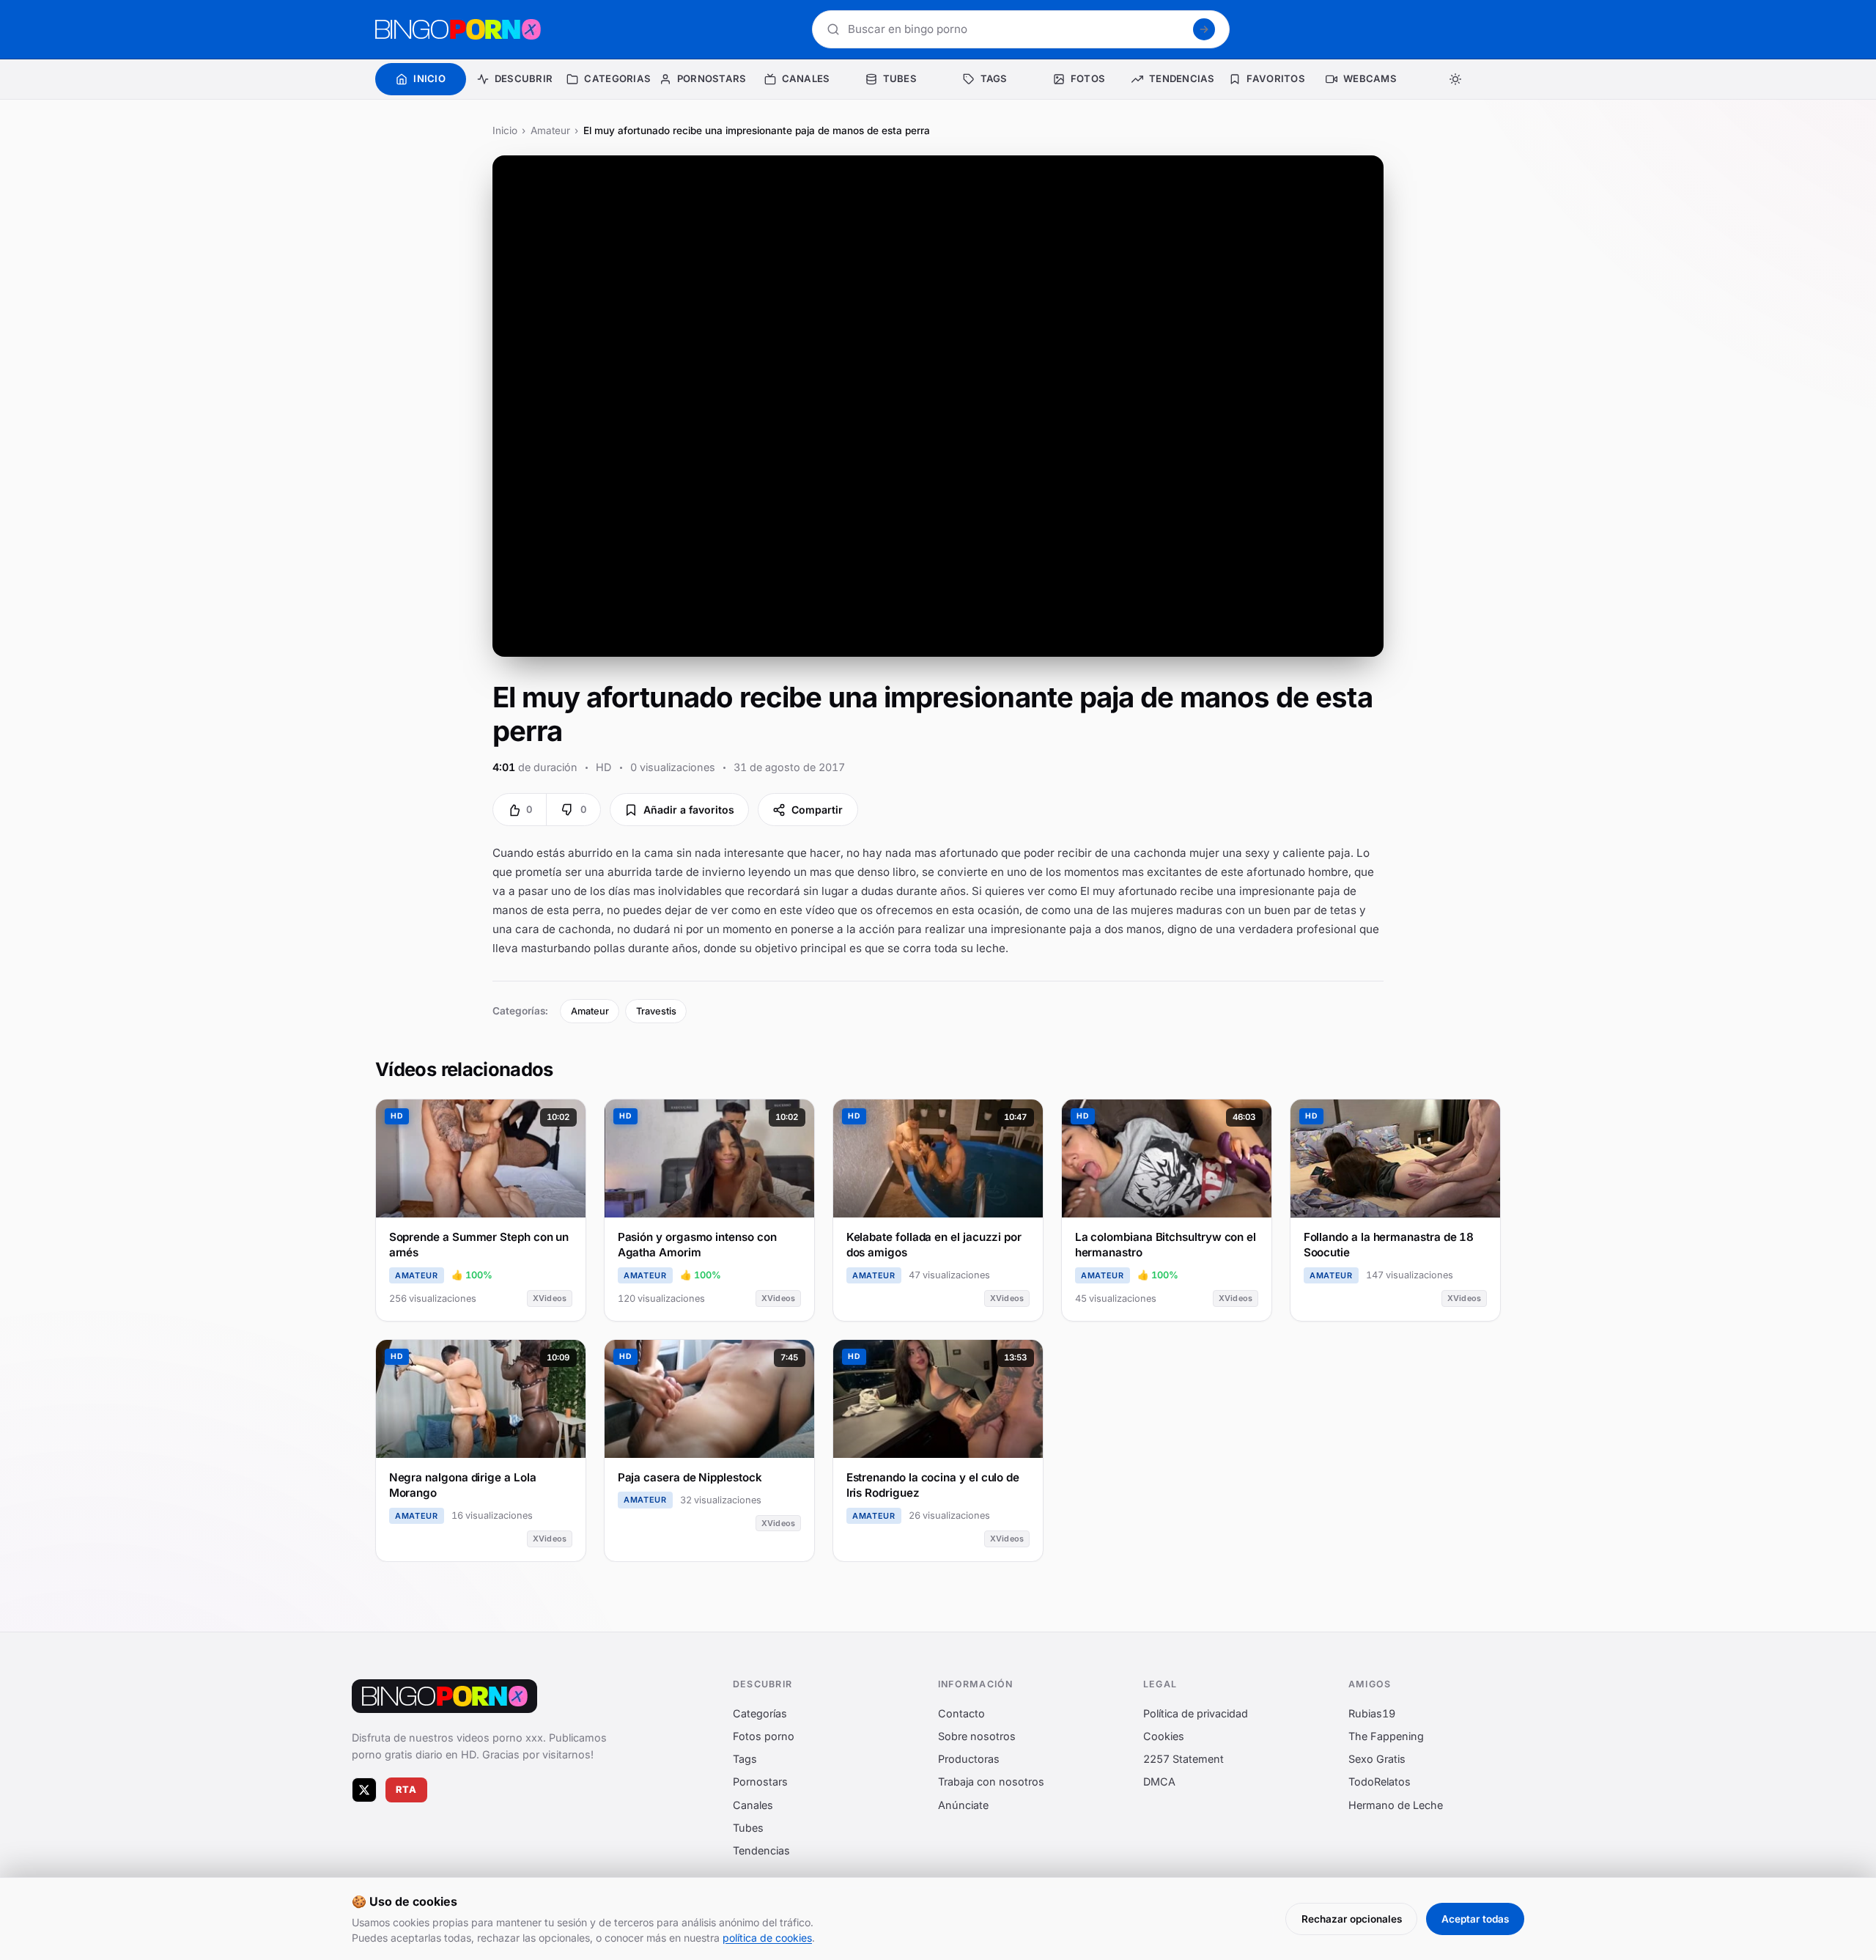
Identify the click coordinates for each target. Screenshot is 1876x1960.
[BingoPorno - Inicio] (458, 29)
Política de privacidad (1196, 1713)
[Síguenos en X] (364, 1790)
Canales (753, 1805)
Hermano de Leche (1396, 1805)
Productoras (969, 1760)
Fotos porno (764, 1736)
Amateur (550, 130)
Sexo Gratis (1377, 1760)
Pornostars (760, 1782)
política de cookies (767, 1938)
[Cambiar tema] (1455, 79)
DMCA (1159, 1782)
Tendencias (761, 1850)
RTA (407, 1790)
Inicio (505, 130)
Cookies (1164, 1736)
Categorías (760, 1713)
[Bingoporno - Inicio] (444, 1696)
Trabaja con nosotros (991, 1782)
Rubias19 (1372, 1713)
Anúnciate (963, 1805)
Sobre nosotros (977, 1736)
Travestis (656, 1011)
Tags (745, 1760)
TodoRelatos (1380, 1782)
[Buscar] (1204, 29)
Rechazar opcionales (1352, 1919)
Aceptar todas (1475, 1919)
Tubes (748, 1828)
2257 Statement (1183, 1760)
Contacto (961, 1713)
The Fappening (1386, 1736)
